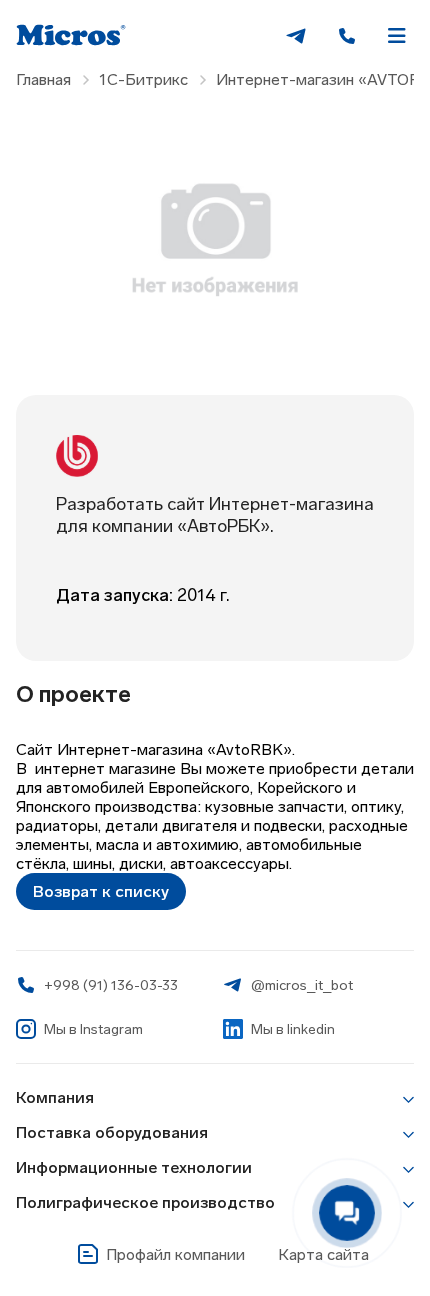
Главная (43, 79)
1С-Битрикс (143, 79)
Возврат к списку (101, 891)
